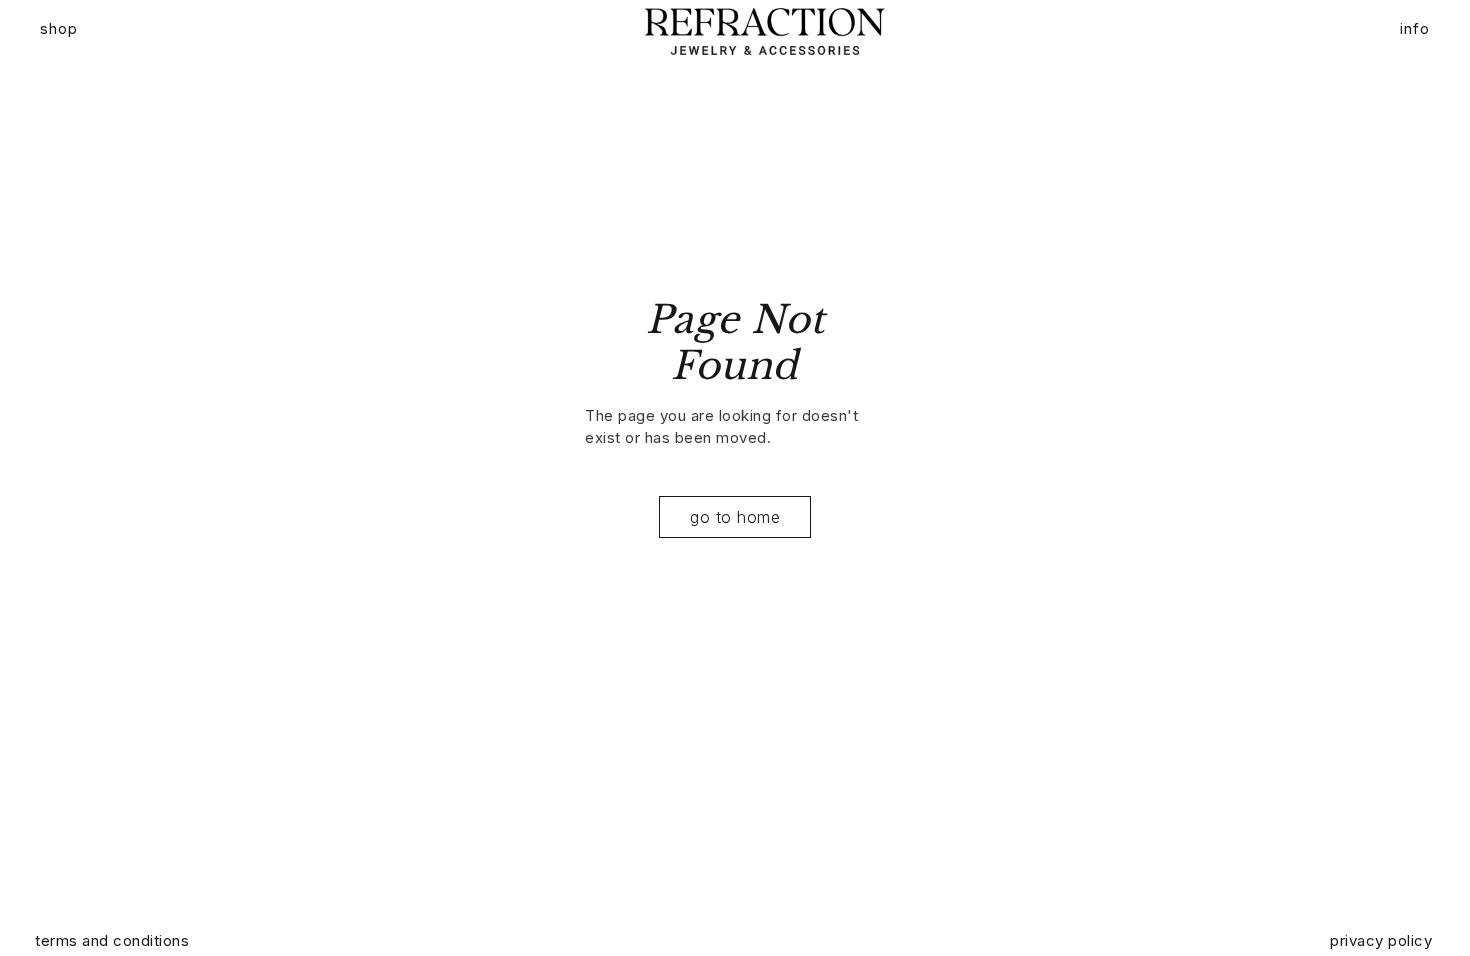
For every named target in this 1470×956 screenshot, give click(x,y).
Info (1415, 28)
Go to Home (735, 517)
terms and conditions (112, 940)
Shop (59, 28)
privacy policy (1381, 940)
